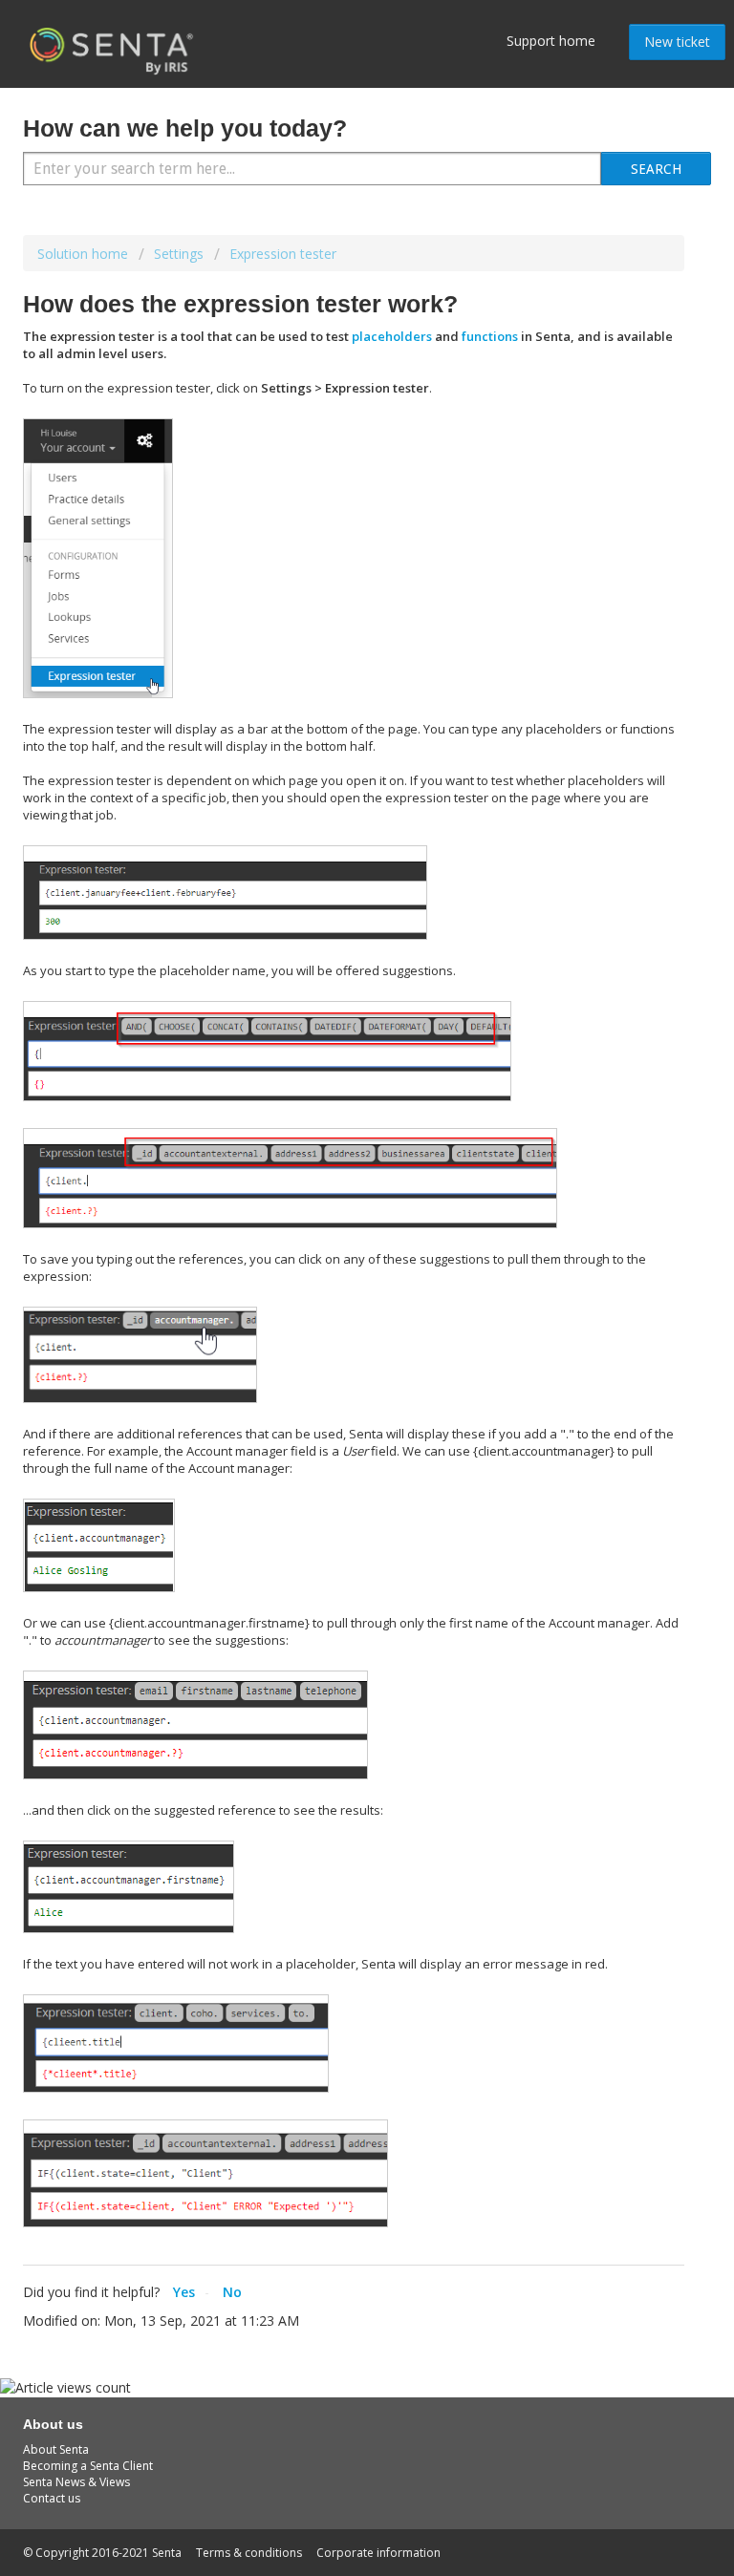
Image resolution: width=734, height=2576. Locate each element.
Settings (179, 254)
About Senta (56, 2449)
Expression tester (283, 254)
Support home (551, 41)
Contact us (52, 2498)
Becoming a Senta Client (88, 2466)
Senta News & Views (76, 2482)
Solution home (85, 254)
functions (490, 336)
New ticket (677, 42)
